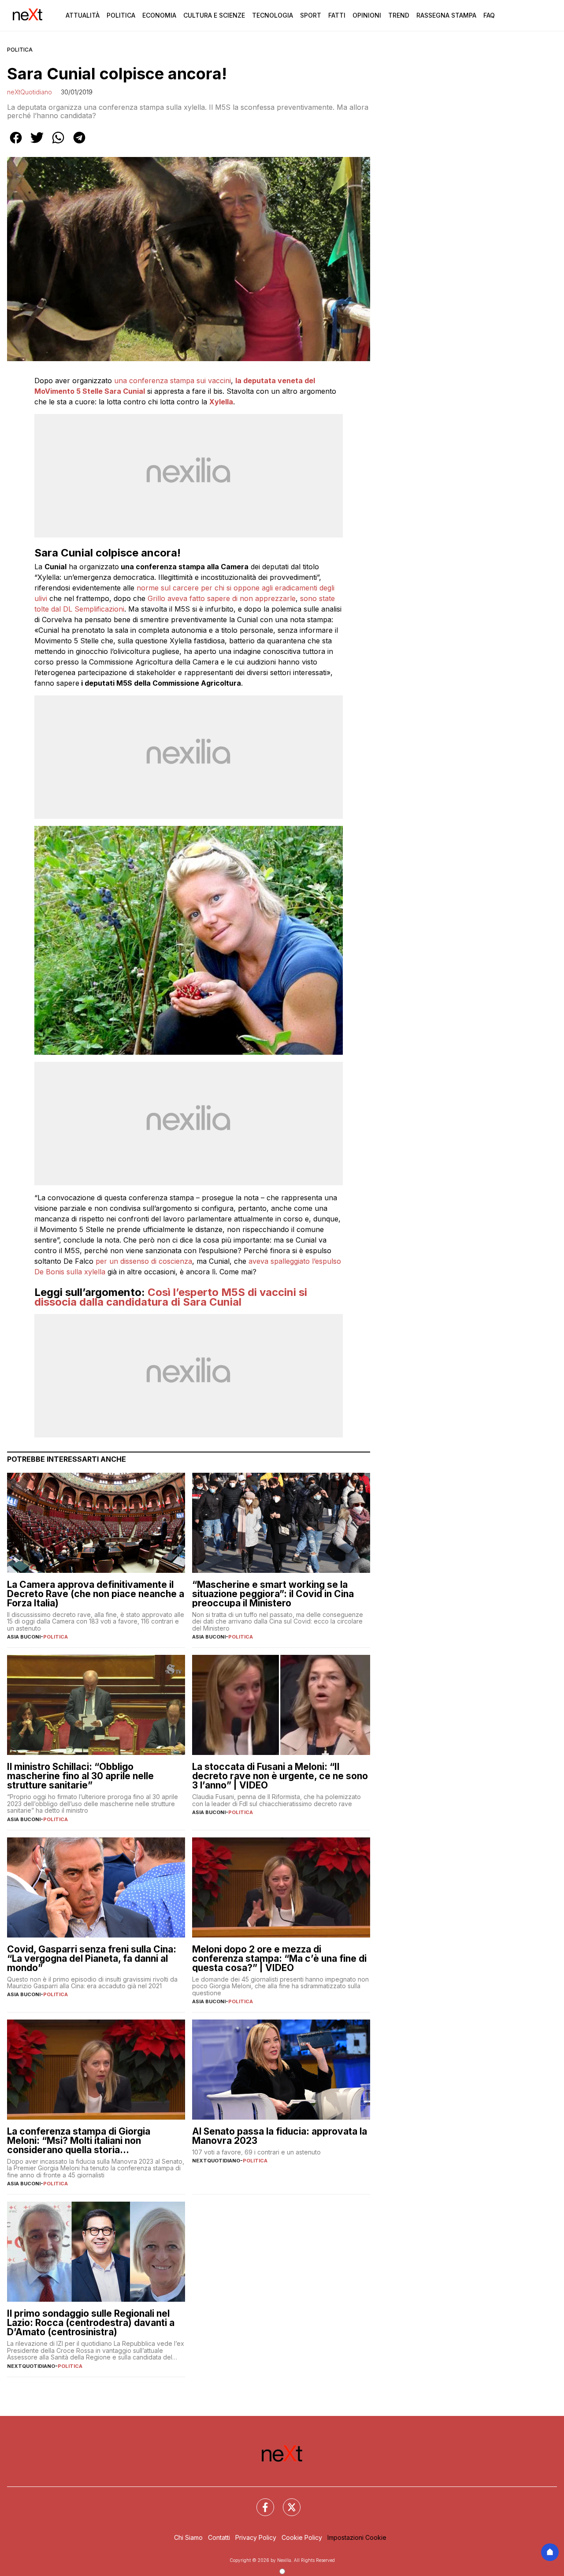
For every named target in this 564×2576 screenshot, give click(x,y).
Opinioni (367, 15)
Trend (399, 15)
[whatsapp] (58, 144)
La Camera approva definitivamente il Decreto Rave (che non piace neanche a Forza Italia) (96, 1594)
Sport (311, 15)
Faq (489, 15)
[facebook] (16, 144)
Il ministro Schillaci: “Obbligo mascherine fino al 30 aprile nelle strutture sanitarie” (80, 1776)
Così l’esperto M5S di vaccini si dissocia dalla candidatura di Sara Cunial (171, 1297)
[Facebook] (260, 2502)
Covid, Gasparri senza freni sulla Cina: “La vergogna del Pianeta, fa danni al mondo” (92, 1958)
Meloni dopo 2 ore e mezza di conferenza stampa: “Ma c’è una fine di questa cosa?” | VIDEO (279, 1958)
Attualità (83, 15)
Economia (159, 15)
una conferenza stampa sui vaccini (171, 381)
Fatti (337, 15)
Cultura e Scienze (214, 15)
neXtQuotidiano (30, 92)
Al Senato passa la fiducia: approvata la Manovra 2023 (280, 2136)
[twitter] (37, 144)
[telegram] (79, 144)
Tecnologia (273, 15)
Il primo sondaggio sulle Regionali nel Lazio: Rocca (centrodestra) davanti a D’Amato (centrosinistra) (91, 2323)
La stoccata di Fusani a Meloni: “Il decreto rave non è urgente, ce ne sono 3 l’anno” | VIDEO (280, 1776)
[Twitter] (286, 2502)
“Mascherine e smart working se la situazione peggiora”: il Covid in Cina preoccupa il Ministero (273, 1594)
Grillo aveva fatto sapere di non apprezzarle (221, 598)
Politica (121, 15)
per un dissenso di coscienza (144, 1261)
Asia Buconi (24, 1637)
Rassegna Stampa (446, 15)
